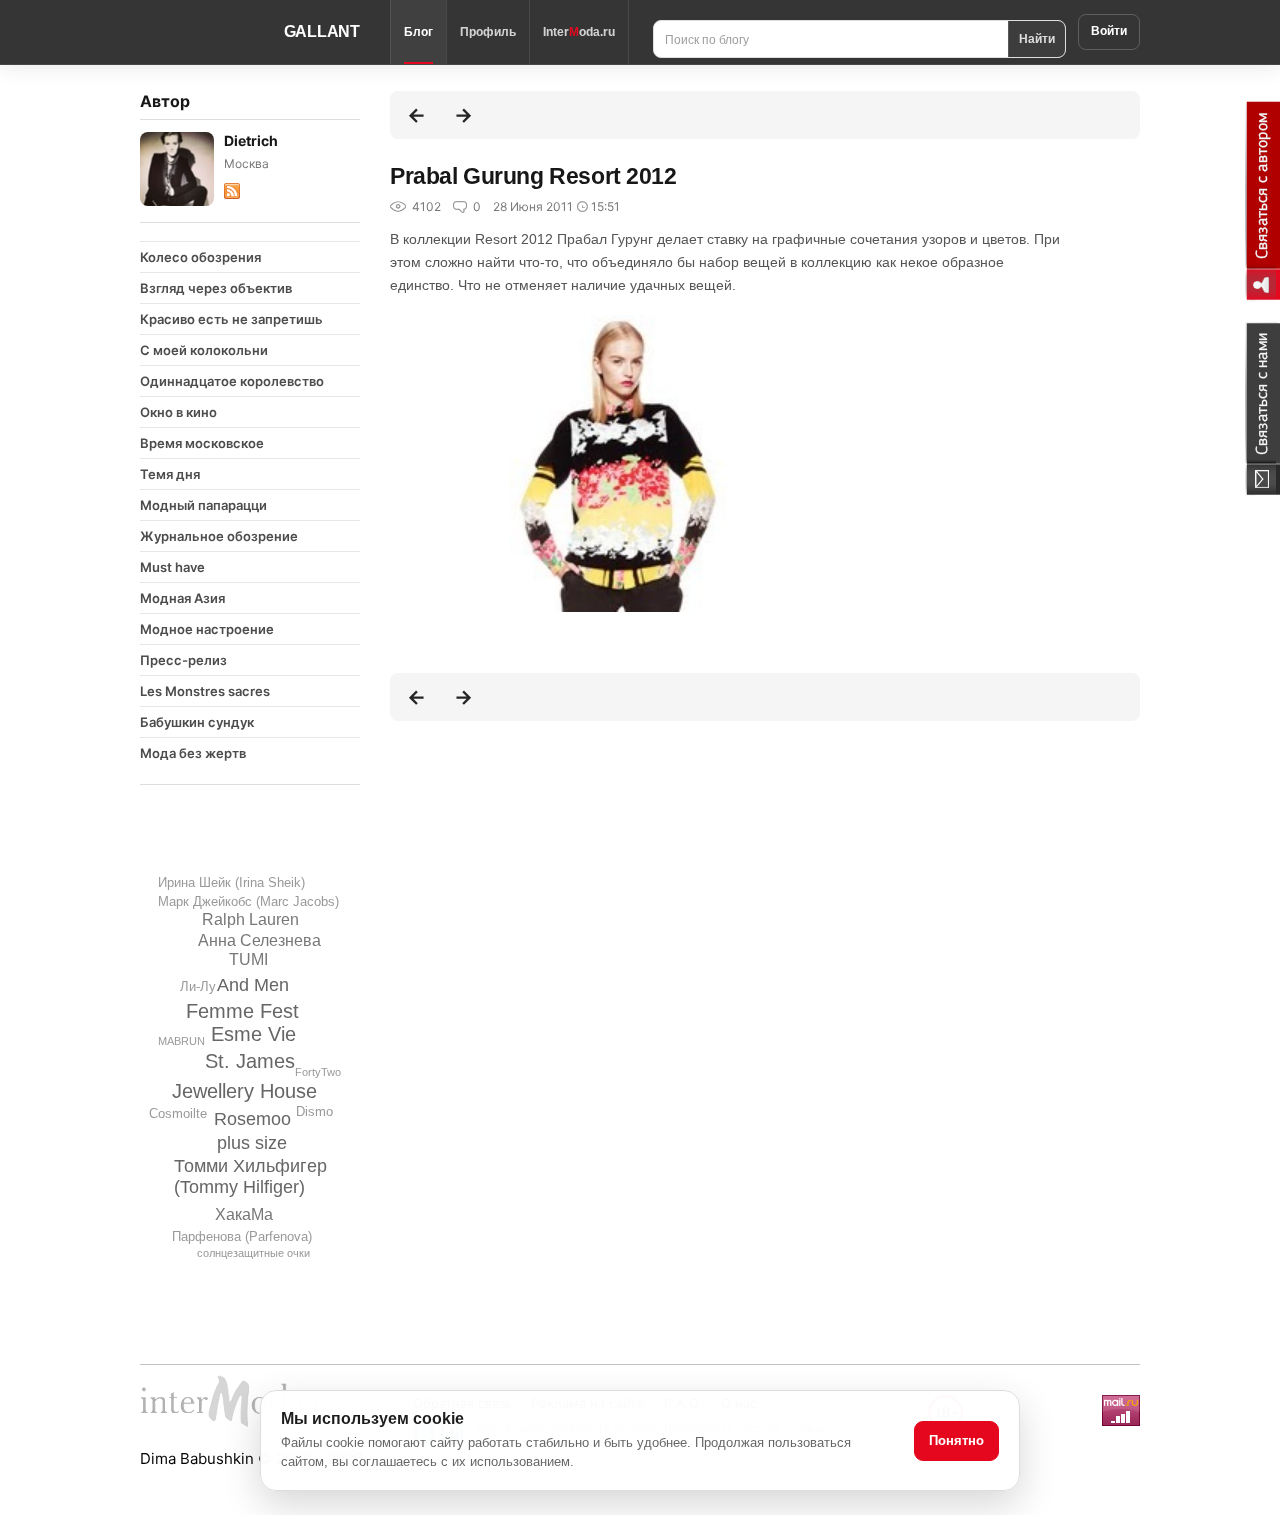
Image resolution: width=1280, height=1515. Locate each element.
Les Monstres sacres (205, 691)
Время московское (202, 443)
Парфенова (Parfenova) (242, 1236)
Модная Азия (182, 598)
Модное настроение (207, 629)
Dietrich (251, 140)
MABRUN (181, 1041)
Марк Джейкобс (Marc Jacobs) (248, 901)
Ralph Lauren (250, 919)
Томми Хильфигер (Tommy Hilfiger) (250, 1176)
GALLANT (322, 31)
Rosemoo (252, 1119)
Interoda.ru (579, 32)
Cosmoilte (178, 1113)
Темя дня (170, 474)
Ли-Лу (198, 986)
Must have (172, 567)
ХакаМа (244, 1214)
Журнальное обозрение (219, 536)
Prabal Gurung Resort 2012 (533, 176)
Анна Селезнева (259, 940)
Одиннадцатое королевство (232, 381)
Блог (418, 32)
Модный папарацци (203, 505)
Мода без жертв (193, 753)
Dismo (314, 1111)
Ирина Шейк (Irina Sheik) (231, 882)
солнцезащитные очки (253, 1253)
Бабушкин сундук (197, 722)
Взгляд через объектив (216, 288)
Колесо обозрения (200, 257)
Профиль (488, 32)
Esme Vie (253, 1034)
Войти (1109, 31)
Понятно (956, 1440)
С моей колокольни (204, 350)
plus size (252, 1143)
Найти (1037, 38)
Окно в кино (178, 412)
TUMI (248, 959)
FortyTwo (318, 1072)
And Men (253, 985)
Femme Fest (242, 1011)
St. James (250, 1061)
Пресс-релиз (183, 660)
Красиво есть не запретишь (231, 319)
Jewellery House (244, 1091)
